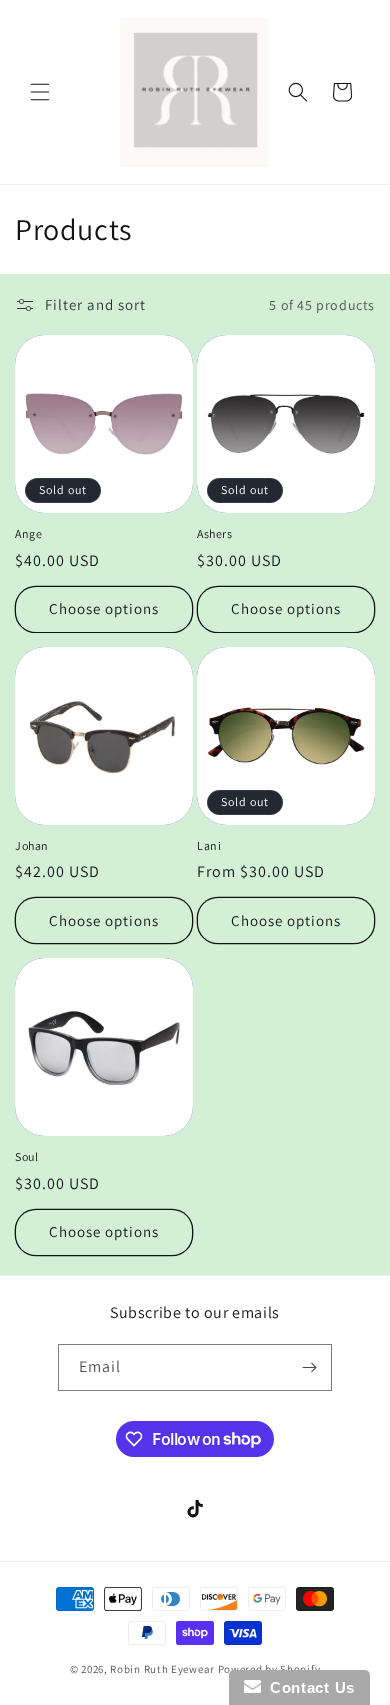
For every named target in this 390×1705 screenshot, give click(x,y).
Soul (26, 1156)
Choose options (104, 608)
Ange (28, 533)
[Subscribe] (309, 1367)
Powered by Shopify (269, 1669)
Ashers (215, 533)
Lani (209, 845)
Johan (32, 845)
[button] (40, 92)
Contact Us (308, 1687)
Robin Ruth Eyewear (162, 1669)
